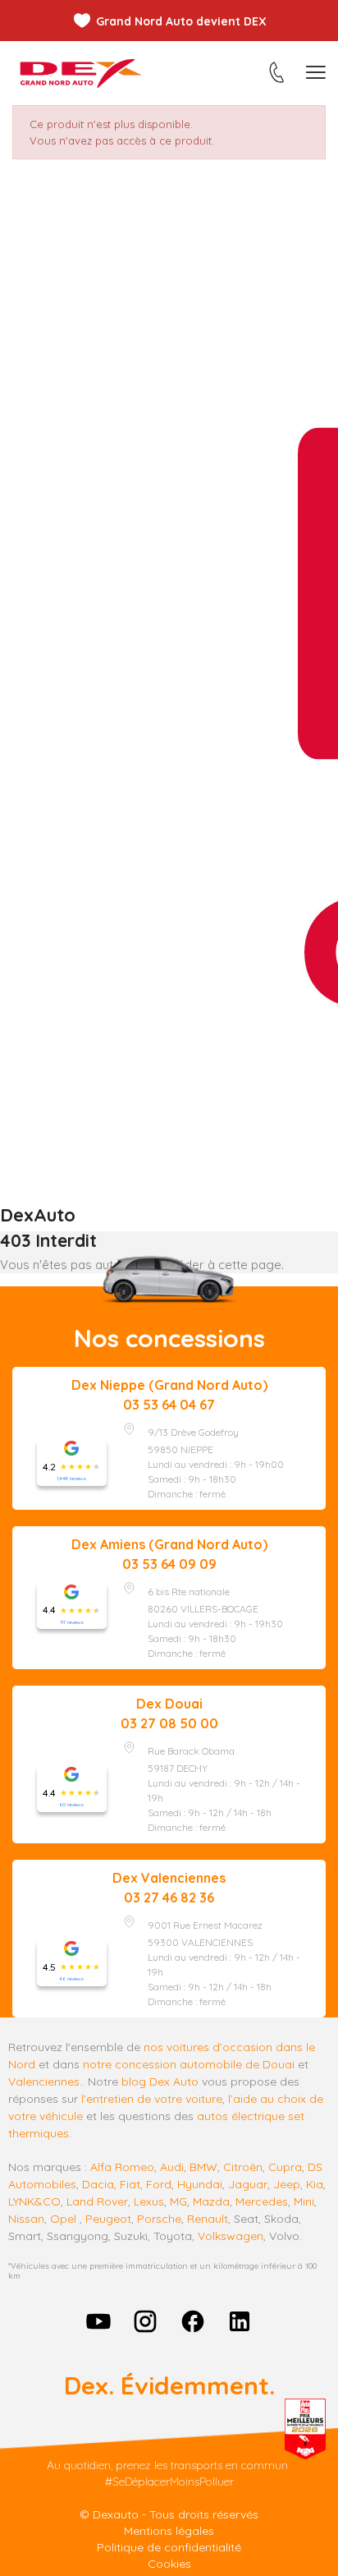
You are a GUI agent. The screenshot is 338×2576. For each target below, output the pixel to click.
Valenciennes (44, 2081)
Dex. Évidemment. (169, 2385)
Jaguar (248, 2184)
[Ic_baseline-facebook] (193, 2321)
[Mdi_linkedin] (240, 2321)
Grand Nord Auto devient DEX (181, 21)
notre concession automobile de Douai (189, 2064)
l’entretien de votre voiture (152, 2099)
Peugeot (108, 2219)
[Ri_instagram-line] (145, 2321)
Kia (315, 2184)
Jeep (287, 2184)
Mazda (211, 2201)
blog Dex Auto (160, 2081)
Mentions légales (169, 2531)
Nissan (26, 2219)
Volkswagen (231, 2236)
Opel (63, 2219)
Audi (172, 2167)
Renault (208, 2219)
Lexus (149, 2201)
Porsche (159, 2219)
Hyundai (200, 2184)
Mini (304, 2201)
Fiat (130, 2184)
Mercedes (262, 2201)
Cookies (169, 2564)
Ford (159, 2184)
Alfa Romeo (122, 2167)
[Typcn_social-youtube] (98, 2321)
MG (178, 2201)
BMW (203, 2167)
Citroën (243, 2167)
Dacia (98, 2184)
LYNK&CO (34, 2201)
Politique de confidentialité (169, 2547)
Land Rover (97, 2201)
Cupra (285, 2167)
